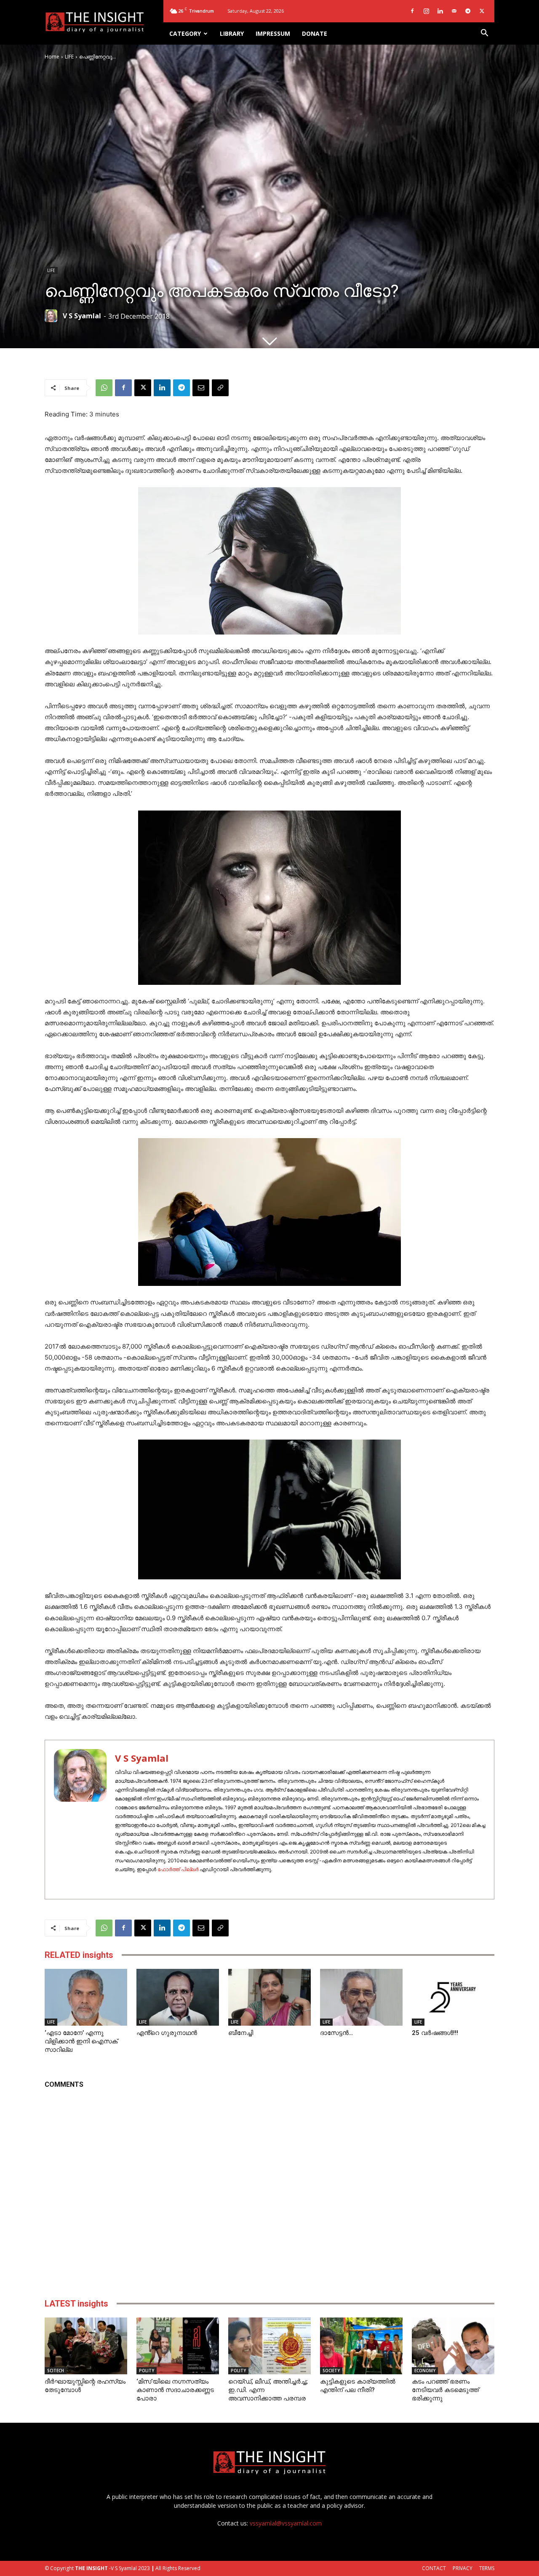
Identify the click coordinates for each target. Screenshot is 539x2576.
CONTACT (434, 2568)
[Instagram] (426, 11)
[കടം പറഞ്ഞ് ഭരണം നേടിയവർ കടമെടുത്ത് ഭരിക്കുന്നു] (453, 2346)
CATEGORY (185, 33)
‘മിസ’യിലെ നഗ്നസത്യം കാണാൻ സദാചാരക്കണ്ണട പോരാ (175, 2390)
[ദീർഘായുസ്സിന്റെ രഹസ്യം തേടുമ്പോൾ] (86, 2346)
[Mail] (454, 11)
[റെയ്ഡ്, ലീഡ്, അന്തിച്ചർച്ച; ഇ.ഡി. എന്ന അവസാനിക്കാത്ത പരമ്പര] (269, 2346)
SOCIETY (331, 2371)
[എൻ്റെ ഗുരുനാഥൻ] (178, 1997)
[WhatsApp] (104, 388)
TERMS (487, 2568)
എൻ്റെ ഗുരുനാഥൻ (167, 2033)
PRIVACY (463, 2568)
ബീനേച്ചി (241, 2033)
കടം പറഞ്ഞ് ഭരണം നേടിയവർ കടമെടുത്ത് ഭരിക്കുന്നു (445, 2390)
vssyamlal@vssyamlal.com (286, 2523)
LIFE (69, 57)
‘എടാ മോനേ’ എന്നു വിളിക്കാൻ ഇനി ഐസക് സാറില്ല (81, 2041)
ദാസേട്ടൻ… (336, 2033)
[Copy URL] (220, 388)
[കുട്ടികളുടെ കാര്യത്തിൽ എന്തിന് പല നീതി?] (361, 2346)
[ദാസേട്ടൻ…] (361, 1997)
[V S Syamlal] (53, 316)
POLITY (147, 2371)
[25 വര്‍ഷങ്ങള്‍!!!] (453, 1997)
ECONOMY (425, 2371)
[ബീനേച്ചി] (269, 1997)
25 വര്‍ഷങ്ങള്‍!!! (435, 2033)
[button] (484, 34)
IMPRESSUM (273, 33)
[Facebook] (412, 11)
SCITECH (56, 2371)
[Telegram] (468, 11)
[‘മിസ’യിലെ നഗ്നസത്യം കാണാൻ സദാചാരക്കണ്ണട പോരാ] (178, 2346)
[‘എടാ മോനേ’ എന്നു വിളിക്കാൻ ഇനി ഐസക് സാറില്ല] (86, 1997)
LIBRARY (232, 33)
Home (52, 57)
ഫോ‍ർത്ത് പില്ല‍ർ (178, 1869)
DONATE (315, 33)
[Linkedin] (440, 11)
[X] (482, 11)
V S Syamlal (82, 316)
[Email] (201, 388)
